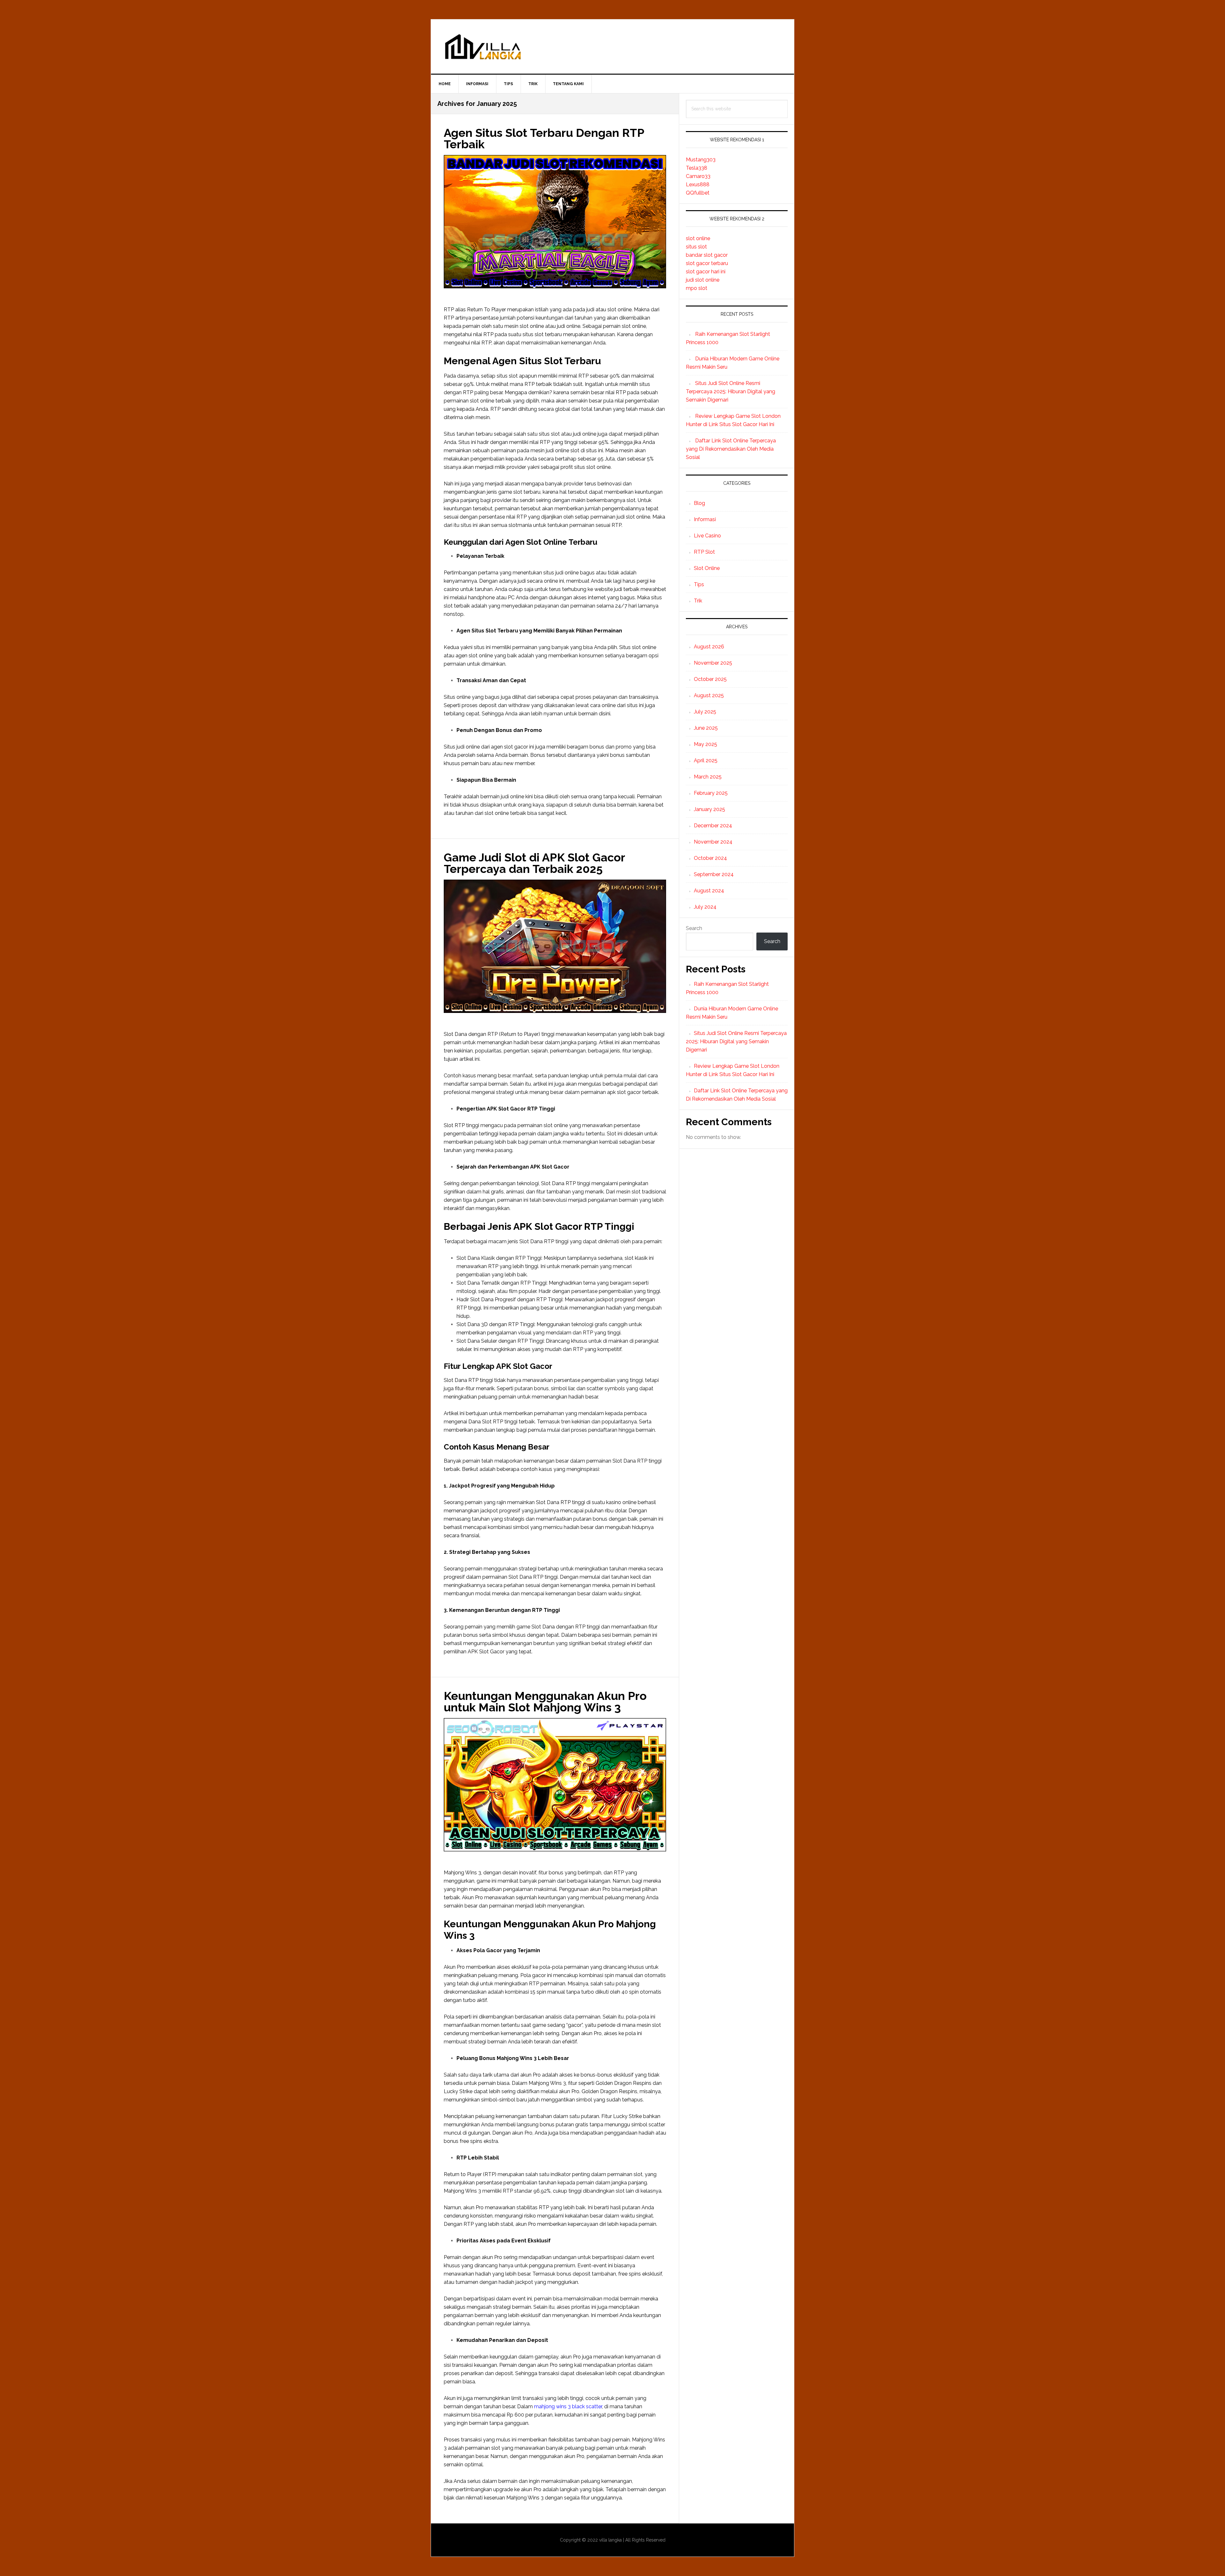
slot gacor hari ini (706, 272)
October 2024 (710, 858)
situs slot (696, 247)
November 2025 (713, 663)
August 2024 (709, 891)
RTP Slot (704, 552)
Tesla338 (697, 168)
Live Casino (707, 536)
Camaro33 (698, 176)
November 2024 (713, 842)
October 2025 (710, 679)
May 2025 (705, 744)
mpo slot (697, 288)
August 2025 (709, 695)
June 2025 (706, 728)
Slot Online (707, 568)
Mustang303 (701, 160)
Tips (699, 584)
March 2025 (708, 777)
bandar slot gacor (707, 255)
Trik (698, 601)
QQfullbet (698, 193)
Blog (699, 503)
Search (694, 928)
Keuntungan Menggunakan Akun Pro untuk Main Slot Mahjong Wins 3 (545, 1701)
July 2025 (705, 712)
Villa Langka (612, 47)
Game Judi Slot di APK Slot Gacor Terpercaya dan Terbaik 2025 (534, 863)
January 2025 (709, 809)
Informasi (705, 519)
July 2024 (705, 907)
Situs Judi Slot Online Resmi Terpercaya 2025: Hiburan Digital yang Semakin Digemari (731, 391)
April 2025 (706, 760)
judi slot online (703, 280)
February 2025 (711, 793)
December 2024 (713, 826)
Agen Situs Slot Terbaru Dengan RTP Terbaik (544, 138)
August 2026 (709, 647)
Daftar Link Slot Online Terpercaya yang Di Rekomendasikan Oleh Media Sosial (731, 449)
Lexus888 (698, 185)
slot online (698, 238)
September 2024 (714, 874)
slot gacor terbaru (707, 263)
